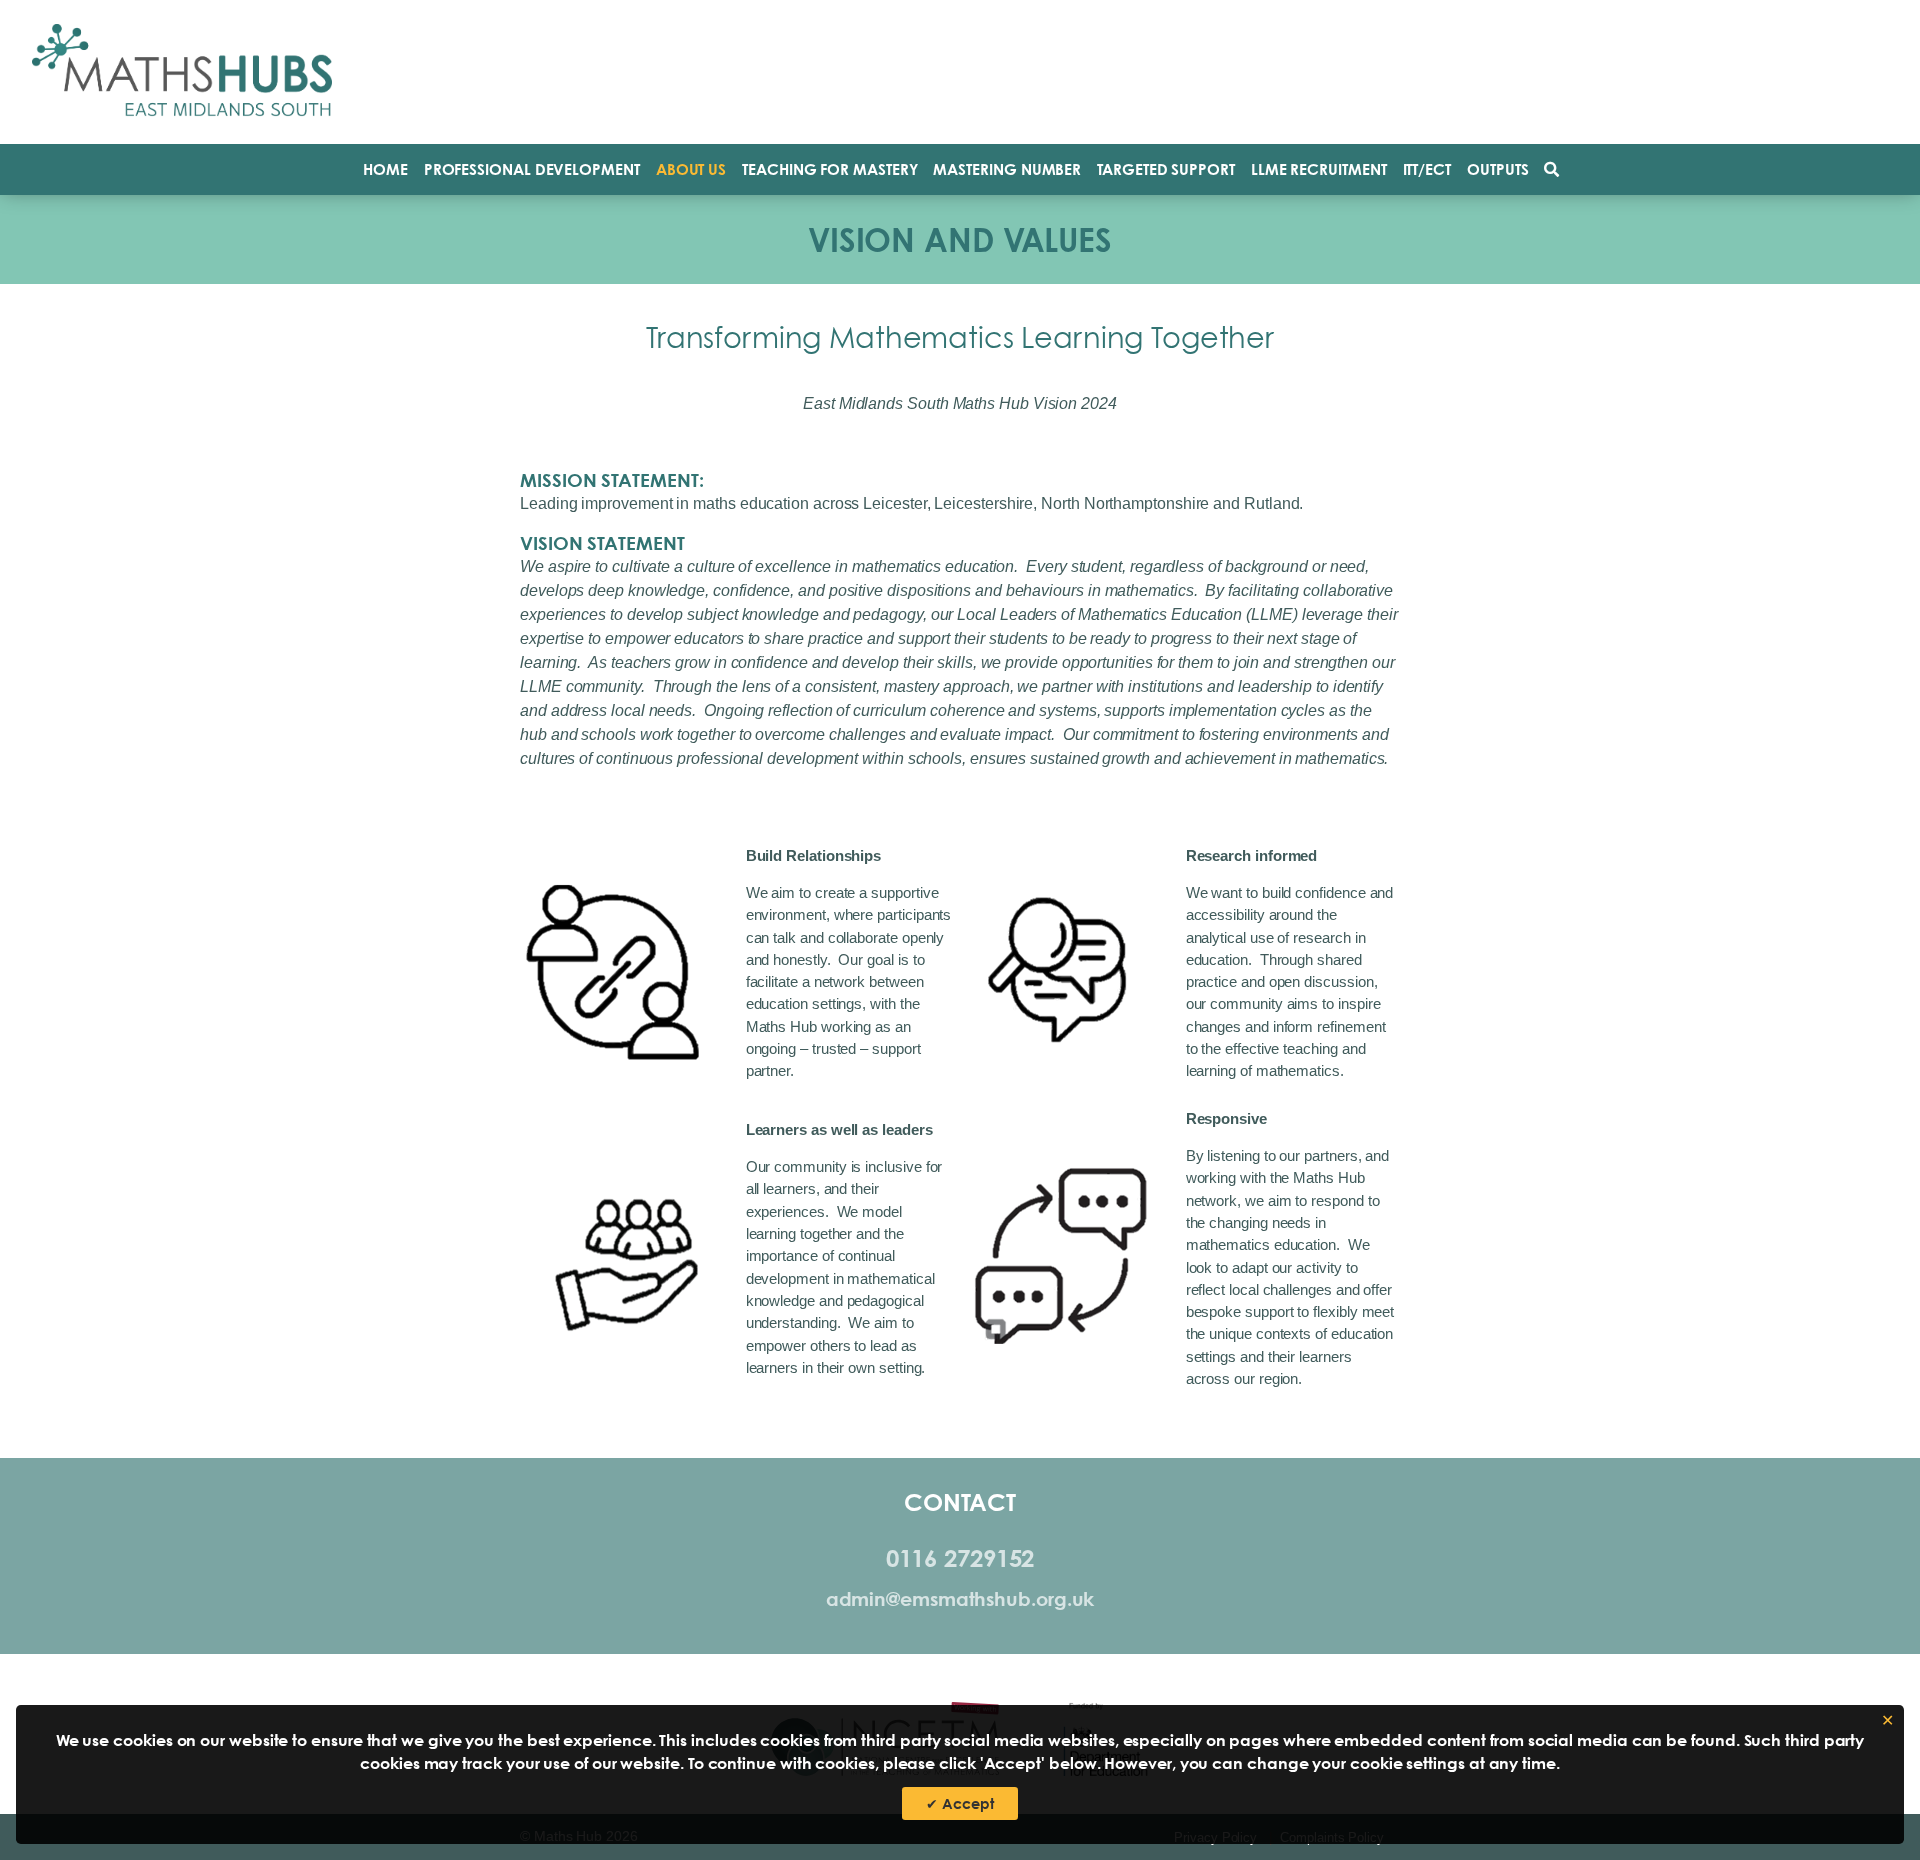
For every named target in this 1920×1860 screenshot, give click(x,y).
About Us (691, 169)
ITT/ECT (1427, 169)
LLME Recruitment (1319, 169)
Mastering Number (1007, 169)
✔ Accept (960, 1803)
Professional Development (532, 169)
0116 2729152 (960, 1558)
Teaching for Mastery (829, 169)
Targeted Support (1166, 169)
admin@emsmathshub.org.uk (960, 1599)
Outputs (1497, 169)
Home (385, 169)
